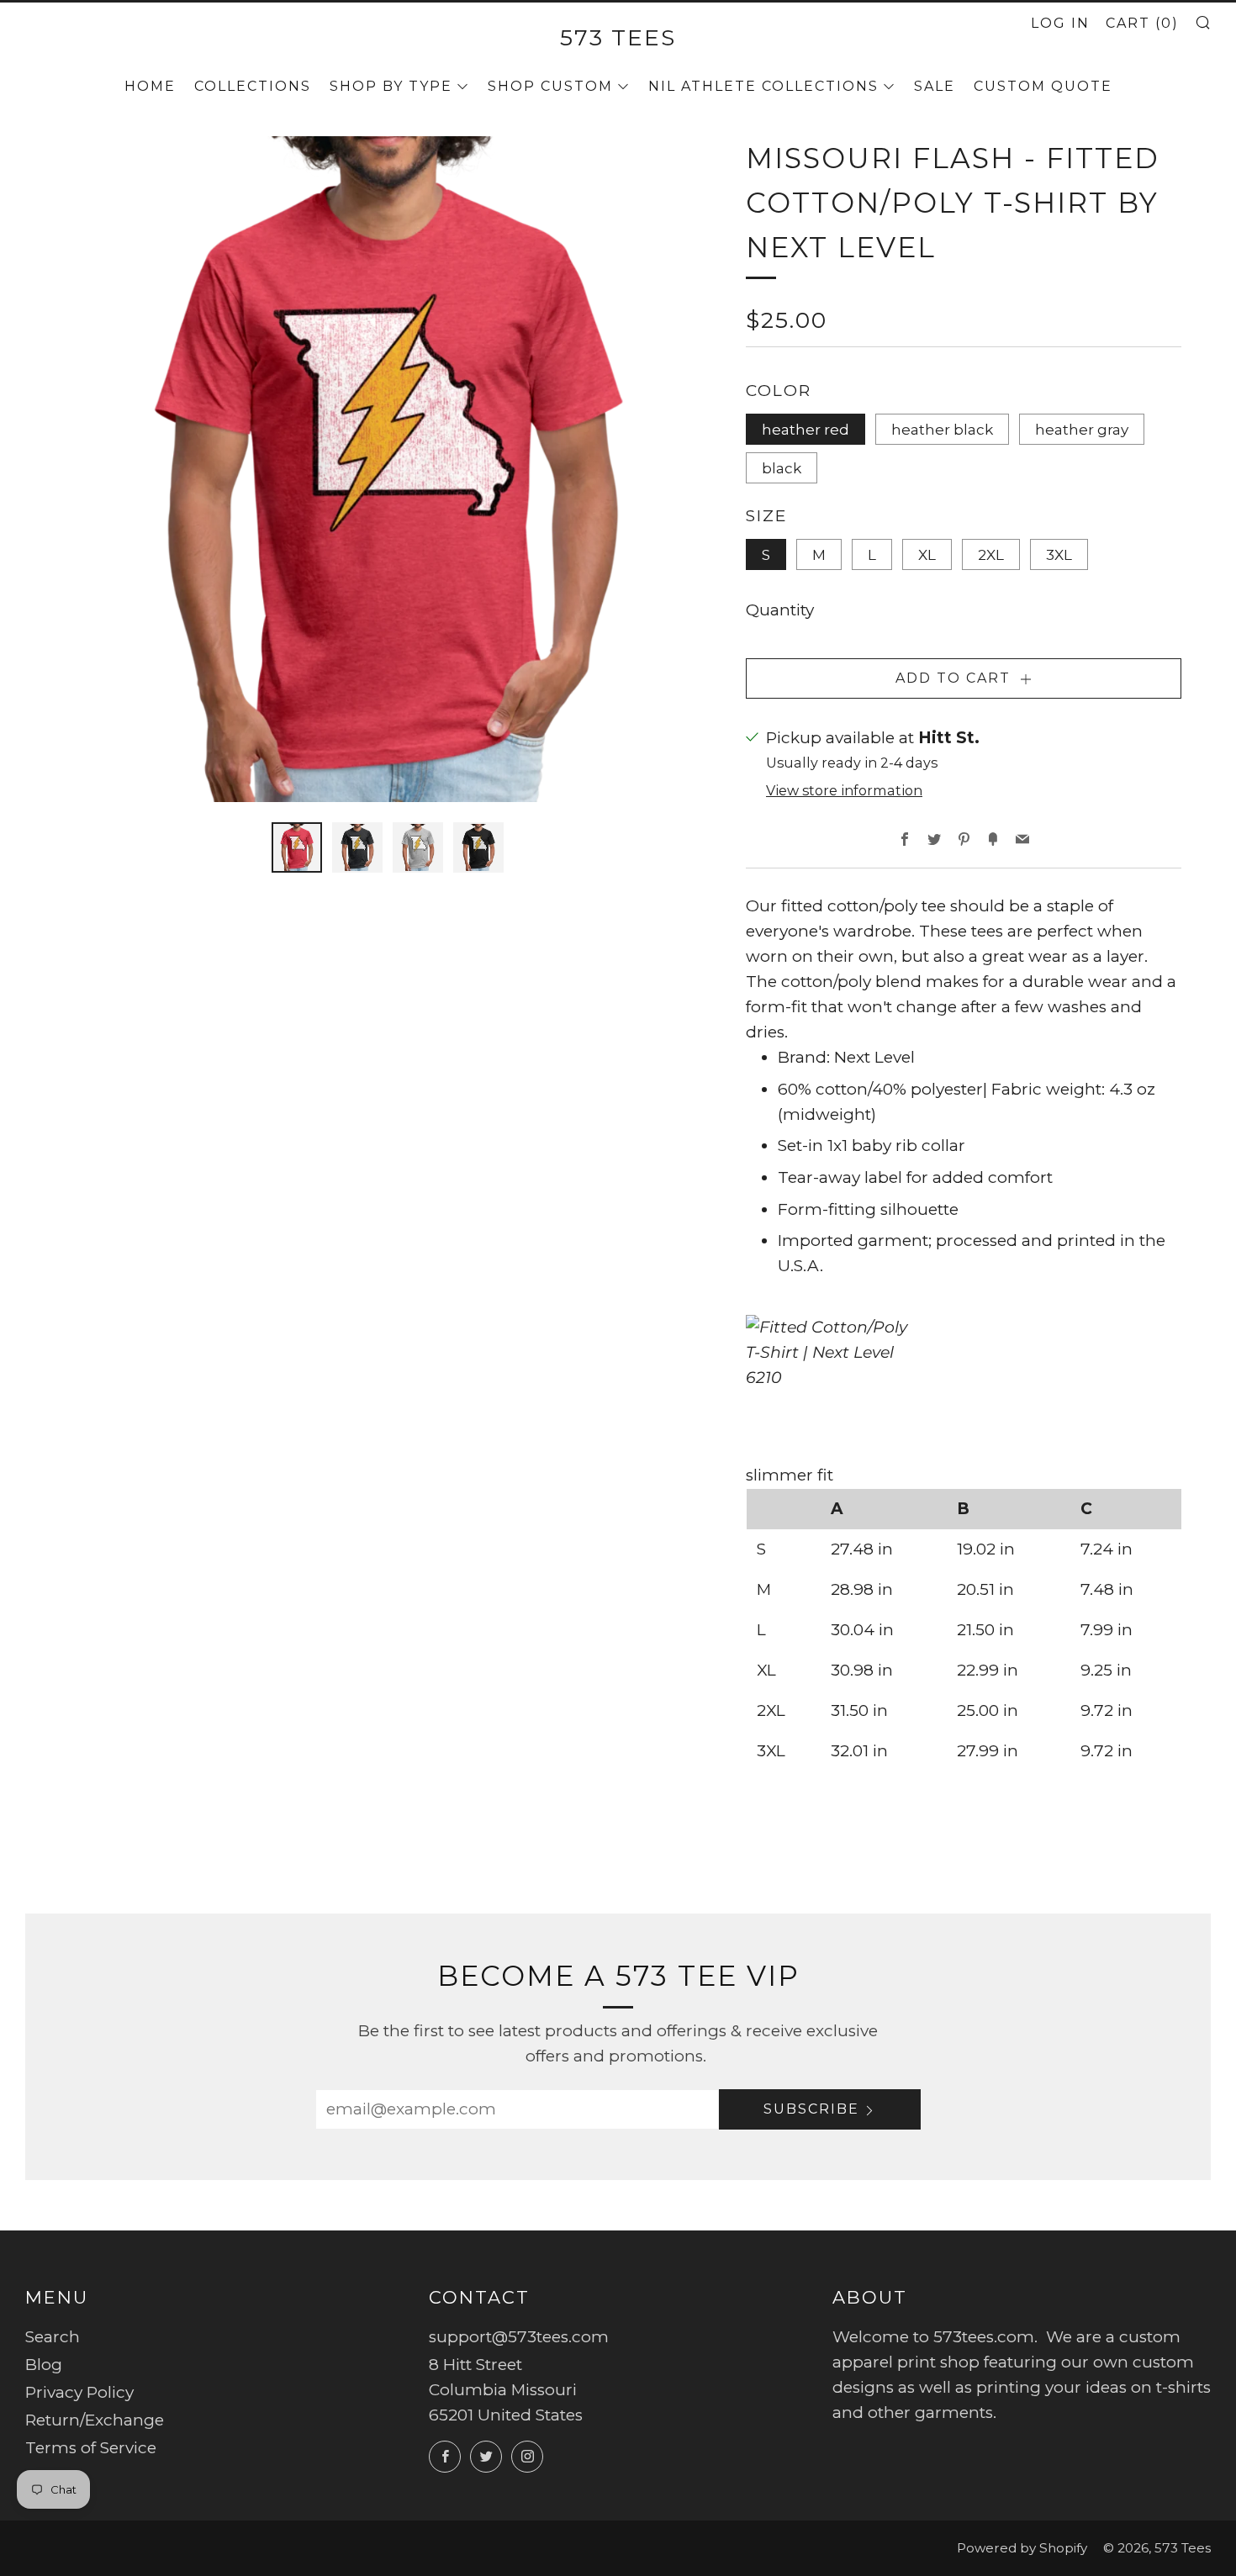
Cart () (1142, 23)
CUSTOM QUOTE (1043, 86)
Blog (44, 2365)
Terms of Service (91, 2448)
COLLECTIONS (253, 86)
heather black (942, 429)
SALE (935, 86)
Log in (1060, 23)
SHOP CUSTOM (550, 86)
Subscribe (811, 2109)
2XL (991, 554)
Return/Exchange (95, 2420)
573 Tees (618, 37)
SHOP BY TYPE (391, 86)
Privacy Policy (79, 2392)
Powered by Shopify (1022, 2548)
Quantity (780, 610)
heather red (806, 429)
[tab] (297, 847)
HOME (150, 86)
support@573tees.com (519, 2337)
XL (927, 554)
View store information (844, 790)
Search (53, 2337)
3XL (1059, 554)
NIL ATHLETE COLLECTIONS (763, 86)
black (782, 468)
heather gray (1082, 429)
